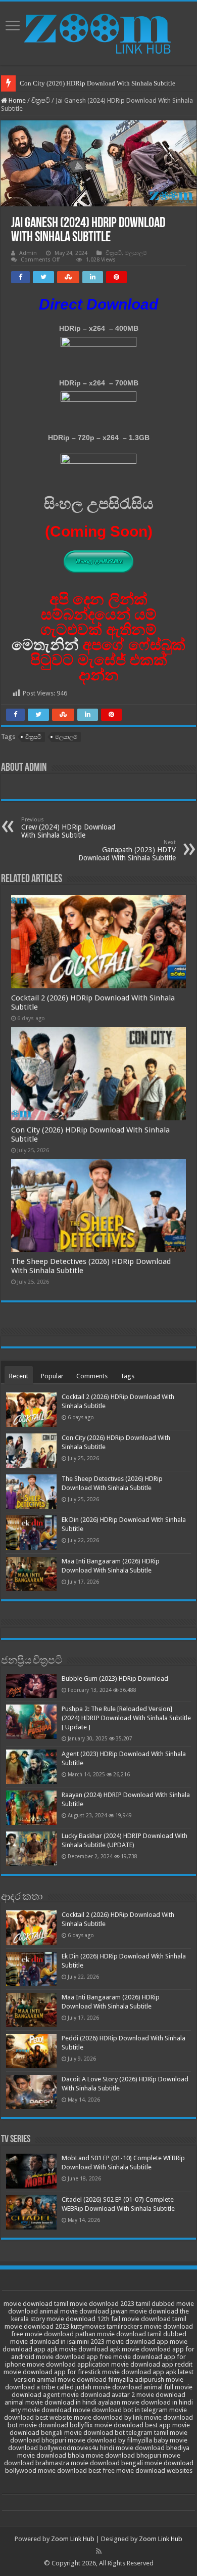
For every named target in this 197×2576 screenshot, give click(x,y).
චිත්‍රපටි (41, 100)
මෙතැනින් (45, 645)
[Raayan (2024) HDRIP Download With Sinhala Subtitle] (31, 1808)
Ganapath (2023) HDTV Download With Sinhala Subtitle (127, 850)
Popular (52, 1376)
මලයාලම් (136, 253)
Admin (28, 253)
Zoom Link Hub (73, 2539)
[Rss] (99, 2551)
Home (16, 100)
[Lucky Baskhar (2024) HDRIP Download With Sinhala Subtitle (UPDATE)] (31, 1849)
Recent (19, 1376)
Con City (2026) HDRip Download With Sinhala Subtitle (97, 83)
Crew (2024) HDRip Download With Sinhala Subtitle (68, 828)
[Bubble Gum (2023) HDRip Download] (31, 1686)
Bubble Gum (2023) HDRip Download (115, 1678)
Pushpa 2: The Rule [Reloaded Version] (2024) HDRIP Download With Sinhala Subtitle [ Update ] (126, 1718)
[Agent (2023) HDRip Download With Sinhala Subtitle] (31, 1767)
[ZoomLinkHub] (98, 31)
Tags (127, 1376)
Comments (92, 1376)
